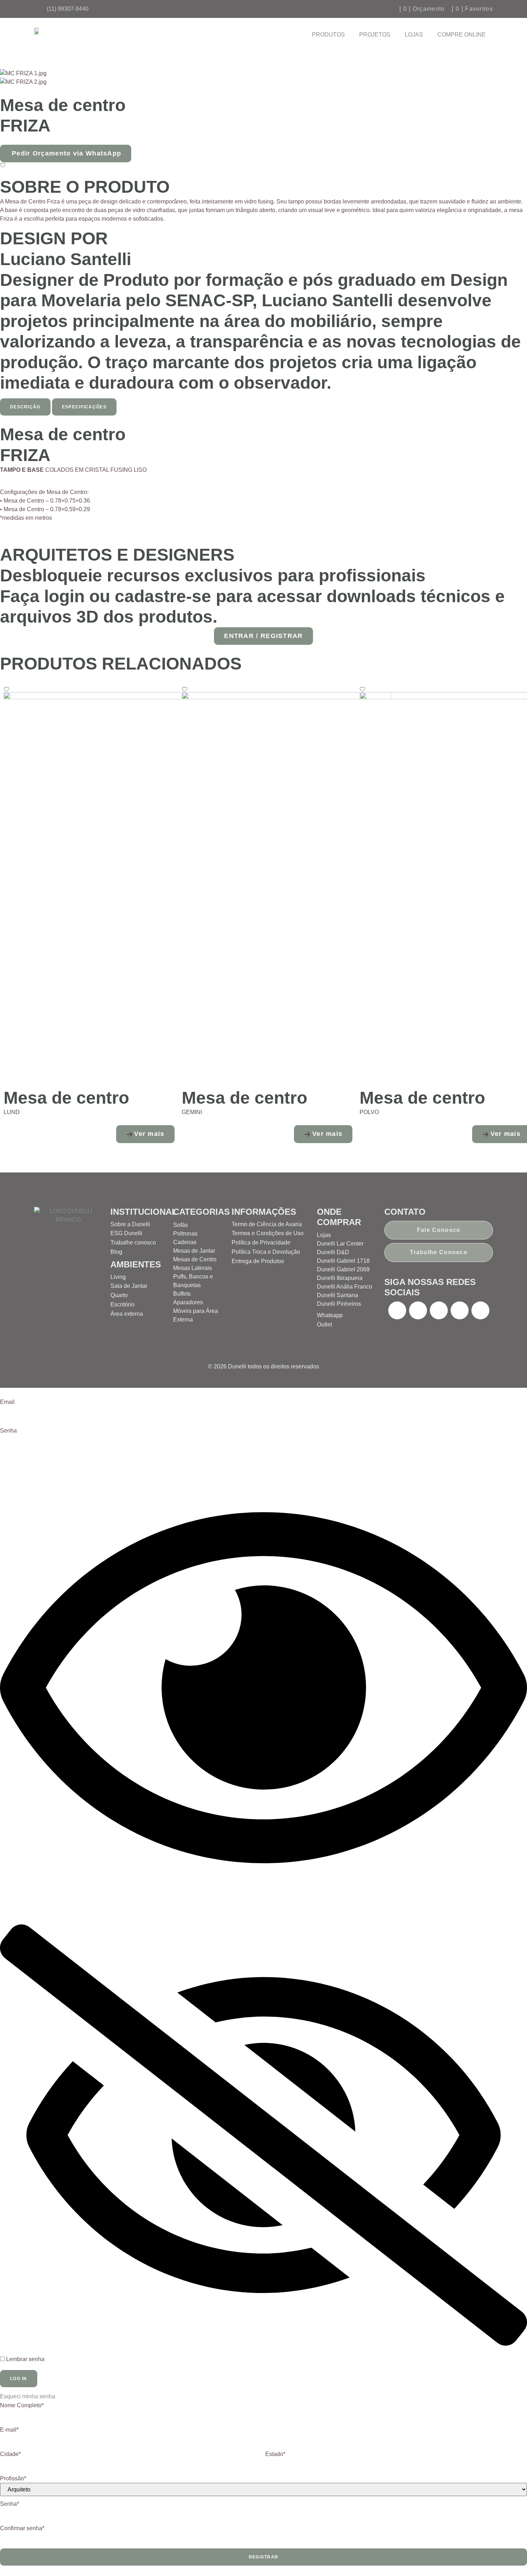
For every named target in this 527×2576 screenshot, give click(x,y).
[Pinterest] (439, 1310)
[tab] (25, 407)
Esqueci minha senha (28, 2396)
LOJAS (414, 35)
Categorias (201, 1212)
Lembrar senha (25, 2359)
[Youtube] (460, 1310)
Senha (8, 1431)
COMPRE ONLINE (462, 35)
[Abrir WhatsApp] (509, 2558)
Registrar (264, 2557)
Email (7, 1402)
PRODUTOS (328, 35)
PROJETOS (375, 35)
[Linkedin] (480, 1310)
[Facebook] (397, 1310)
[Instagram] (418, 1310)
